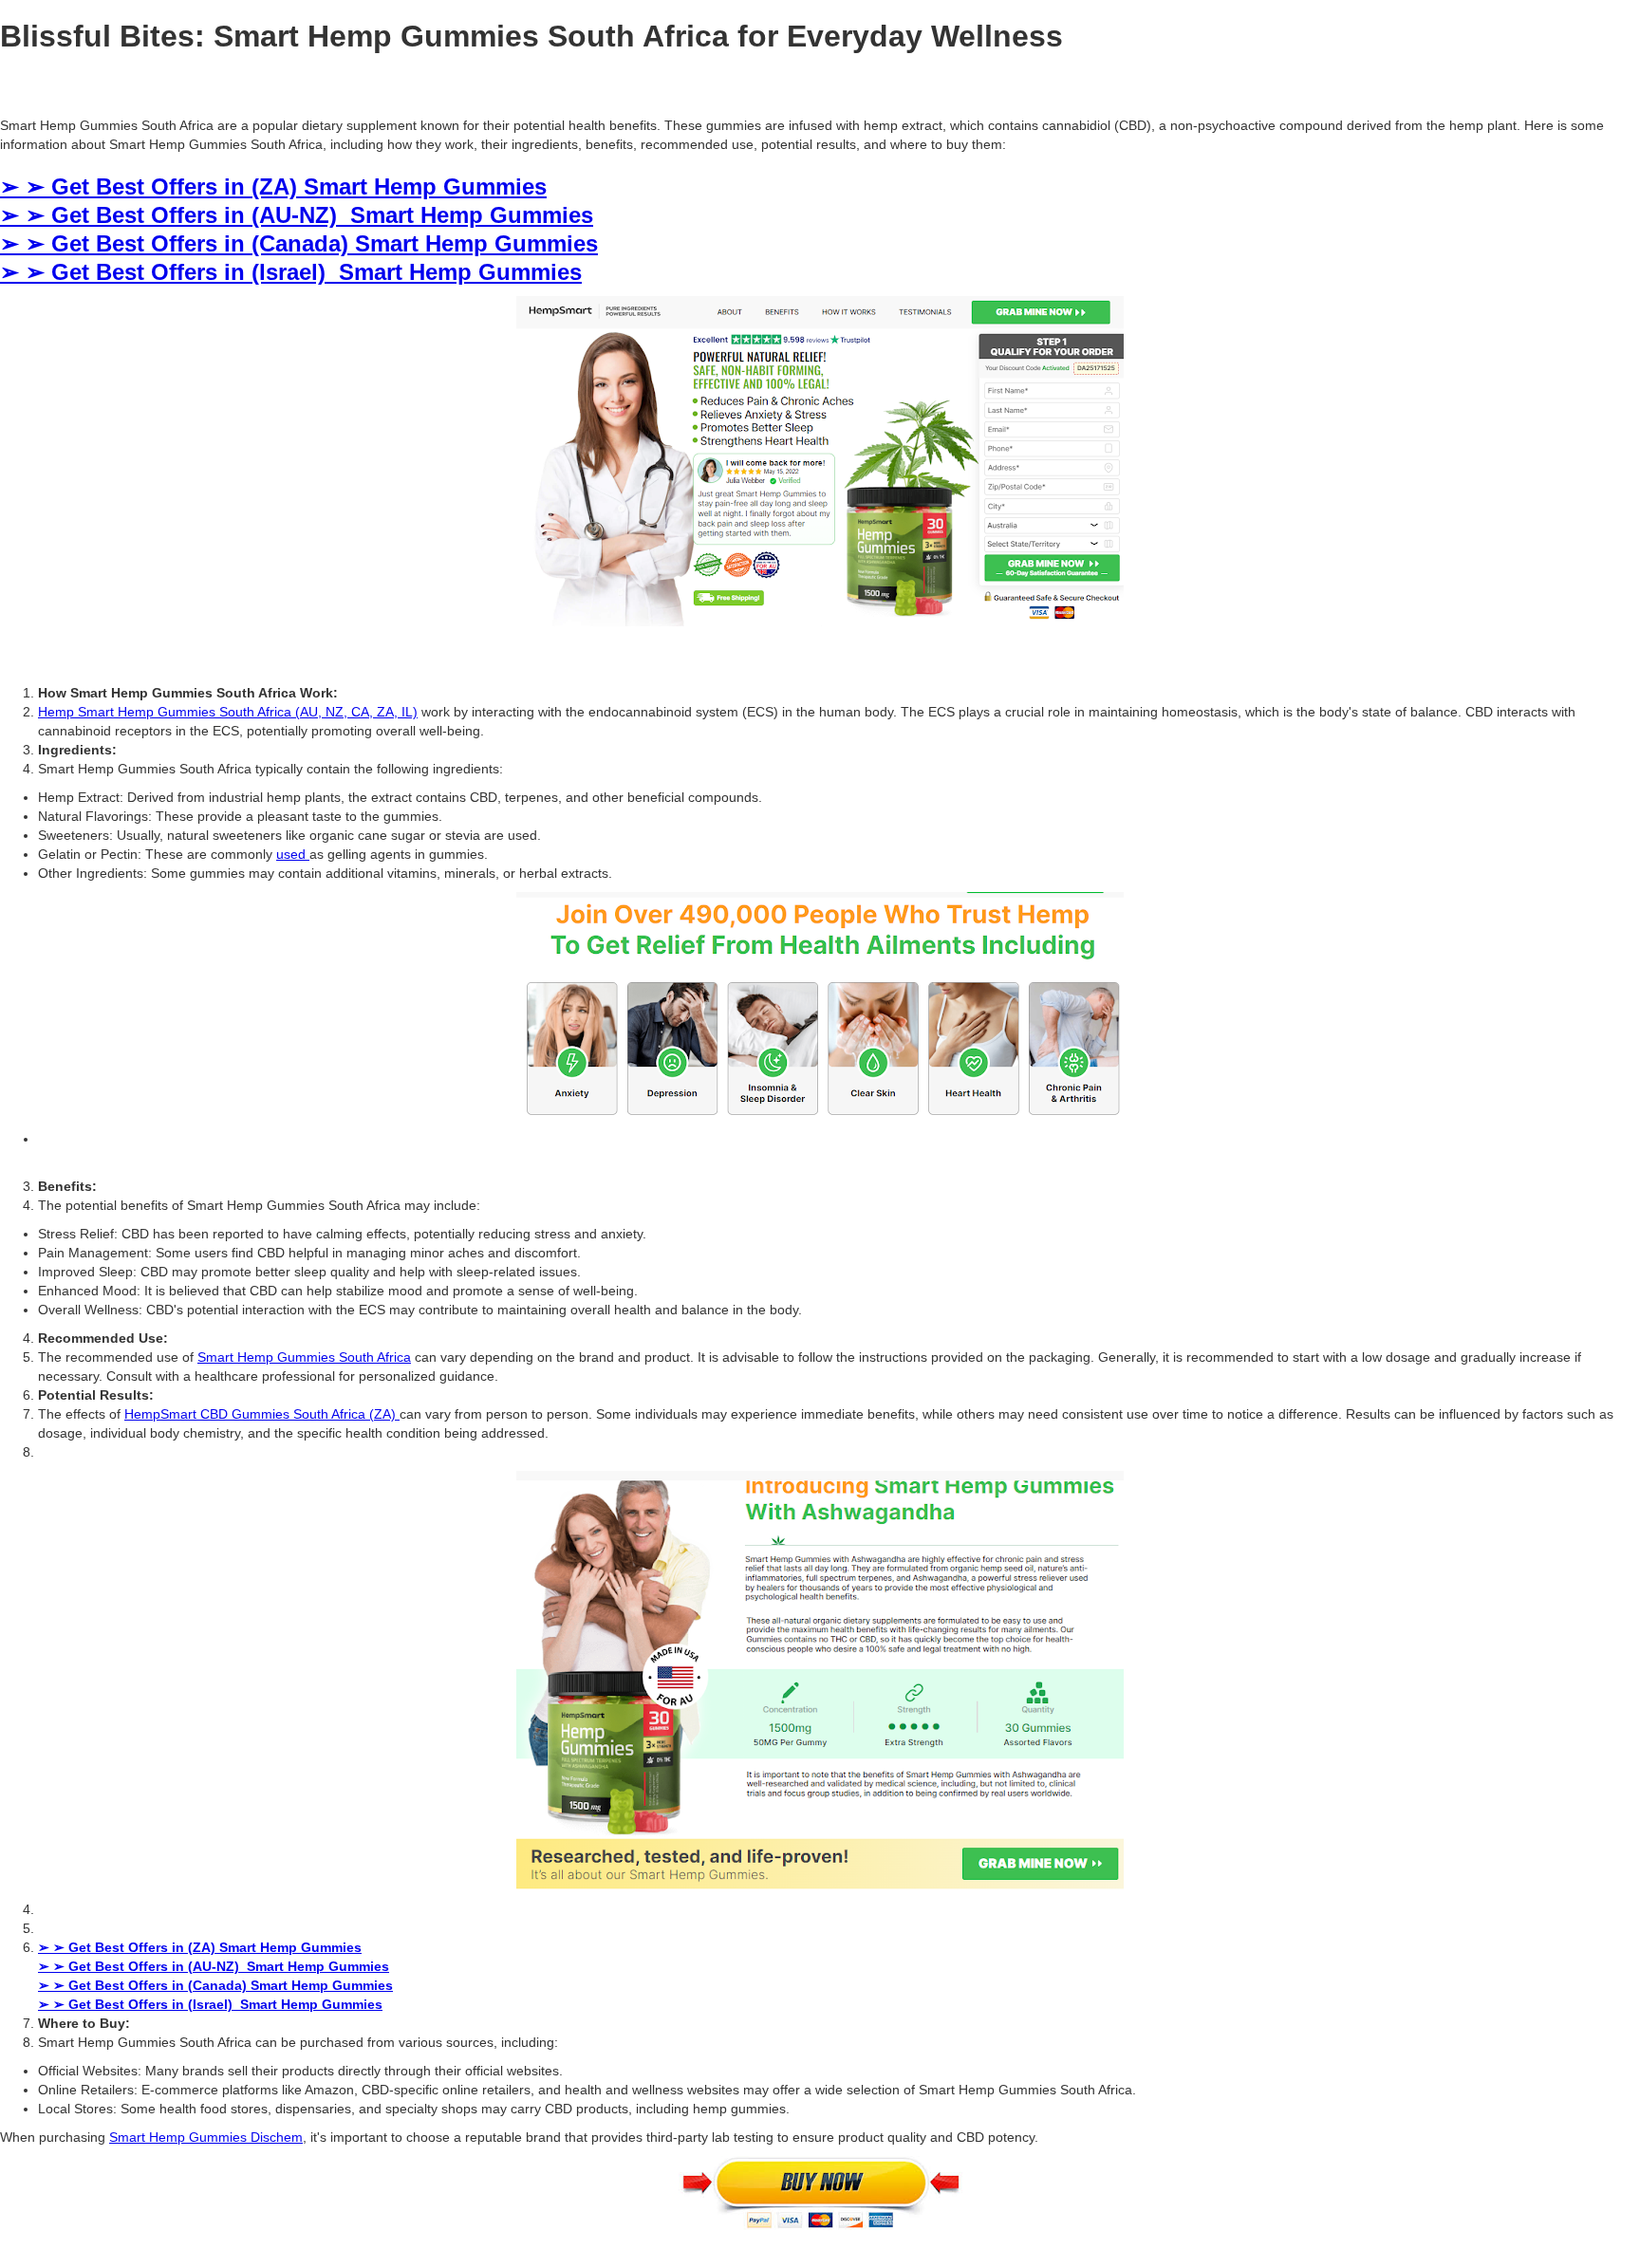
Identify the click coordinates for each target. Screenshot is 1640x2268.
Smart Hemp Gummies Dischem (206, 2137)
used (293, 854)
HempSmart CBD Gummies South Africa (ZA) (262, 1414)
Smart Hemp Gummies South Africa (304, 1357)
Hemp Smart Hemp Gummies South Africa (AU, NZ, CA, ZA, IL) (228, 712)
